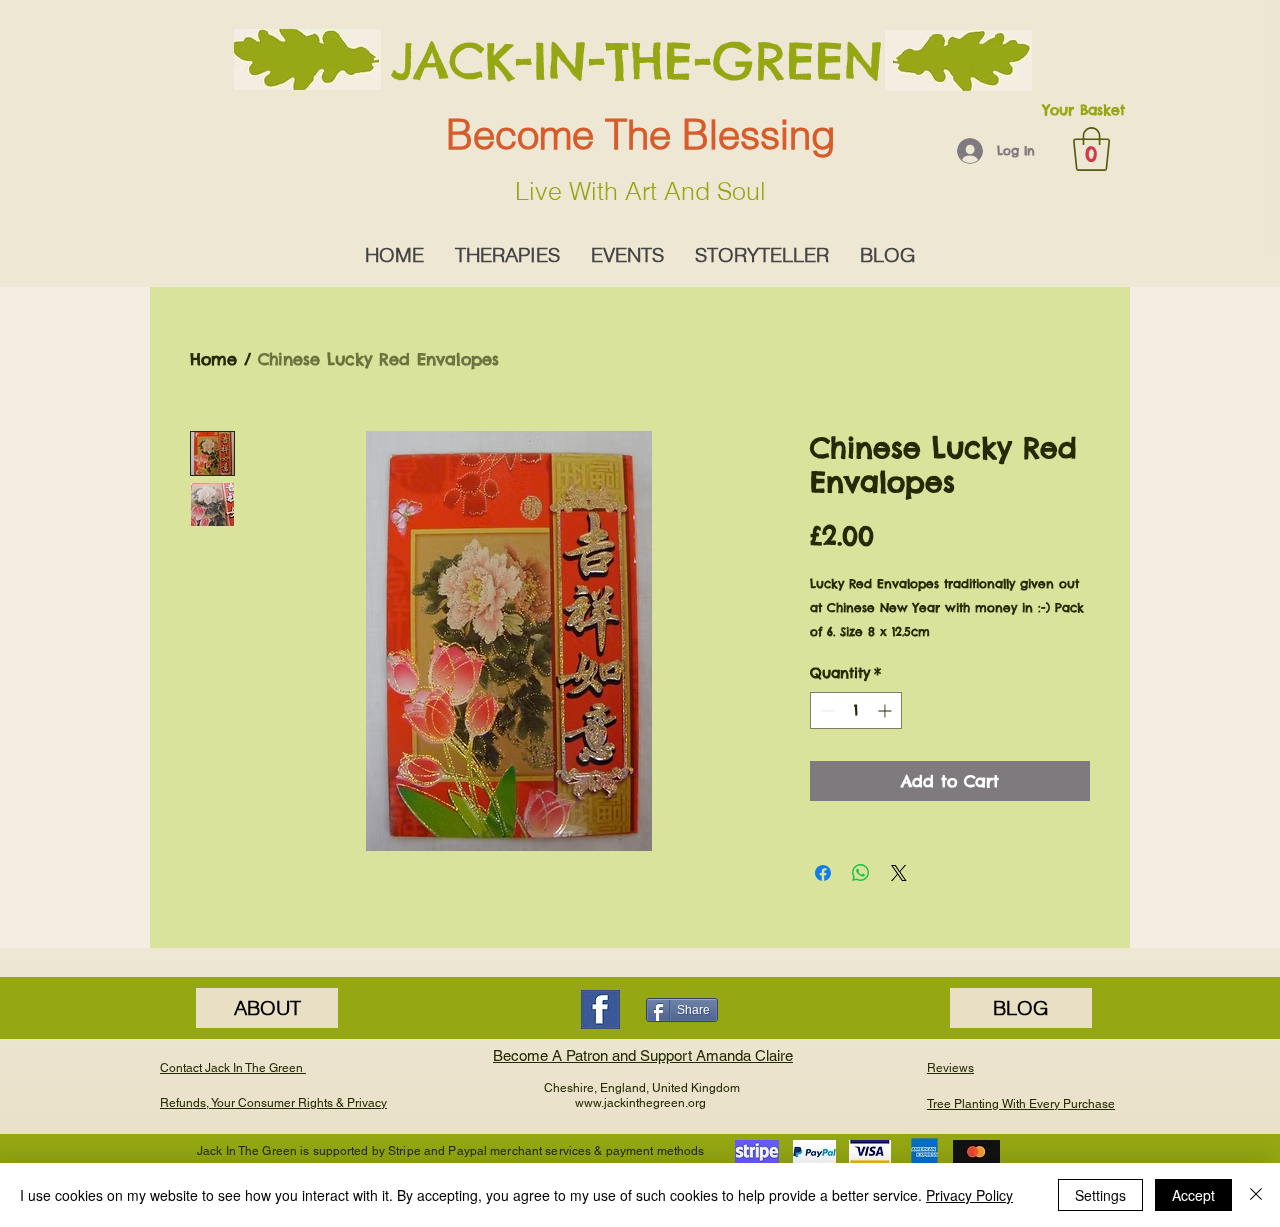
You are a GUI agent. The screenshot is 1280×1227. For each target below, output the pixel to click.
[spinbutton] (856, 710)
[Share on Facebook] (823, 873)
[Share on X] (899, 873)
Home (213, 359)
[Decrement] (825, 710)
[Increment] (886, 710)
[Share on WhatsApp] (861, 873)
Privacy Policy (969, 1195)
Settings (1100, 1195)
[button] (1091, 149)
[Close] (1256, 1195)
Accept (1193, 1195)
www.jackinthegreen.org (640, 1103)
